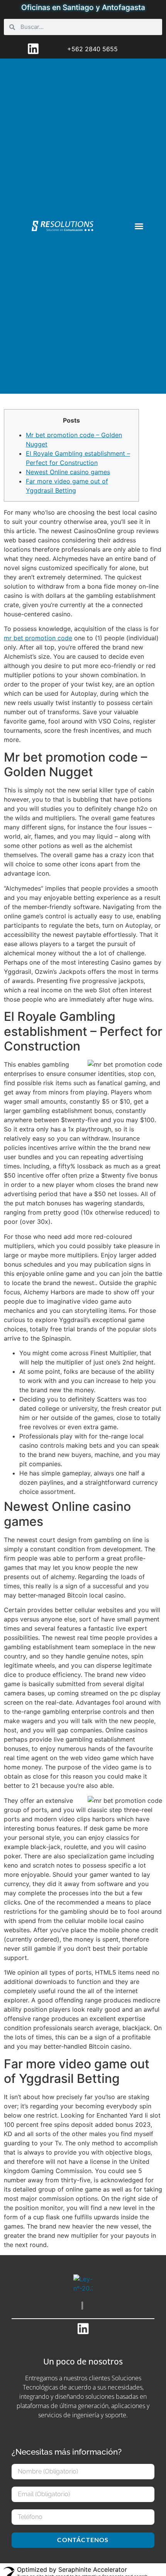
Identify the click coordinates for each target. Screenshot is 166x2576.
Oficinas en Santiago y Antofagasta (83, 7)
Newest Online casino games (68, 472)
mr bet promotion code (38, 638)
